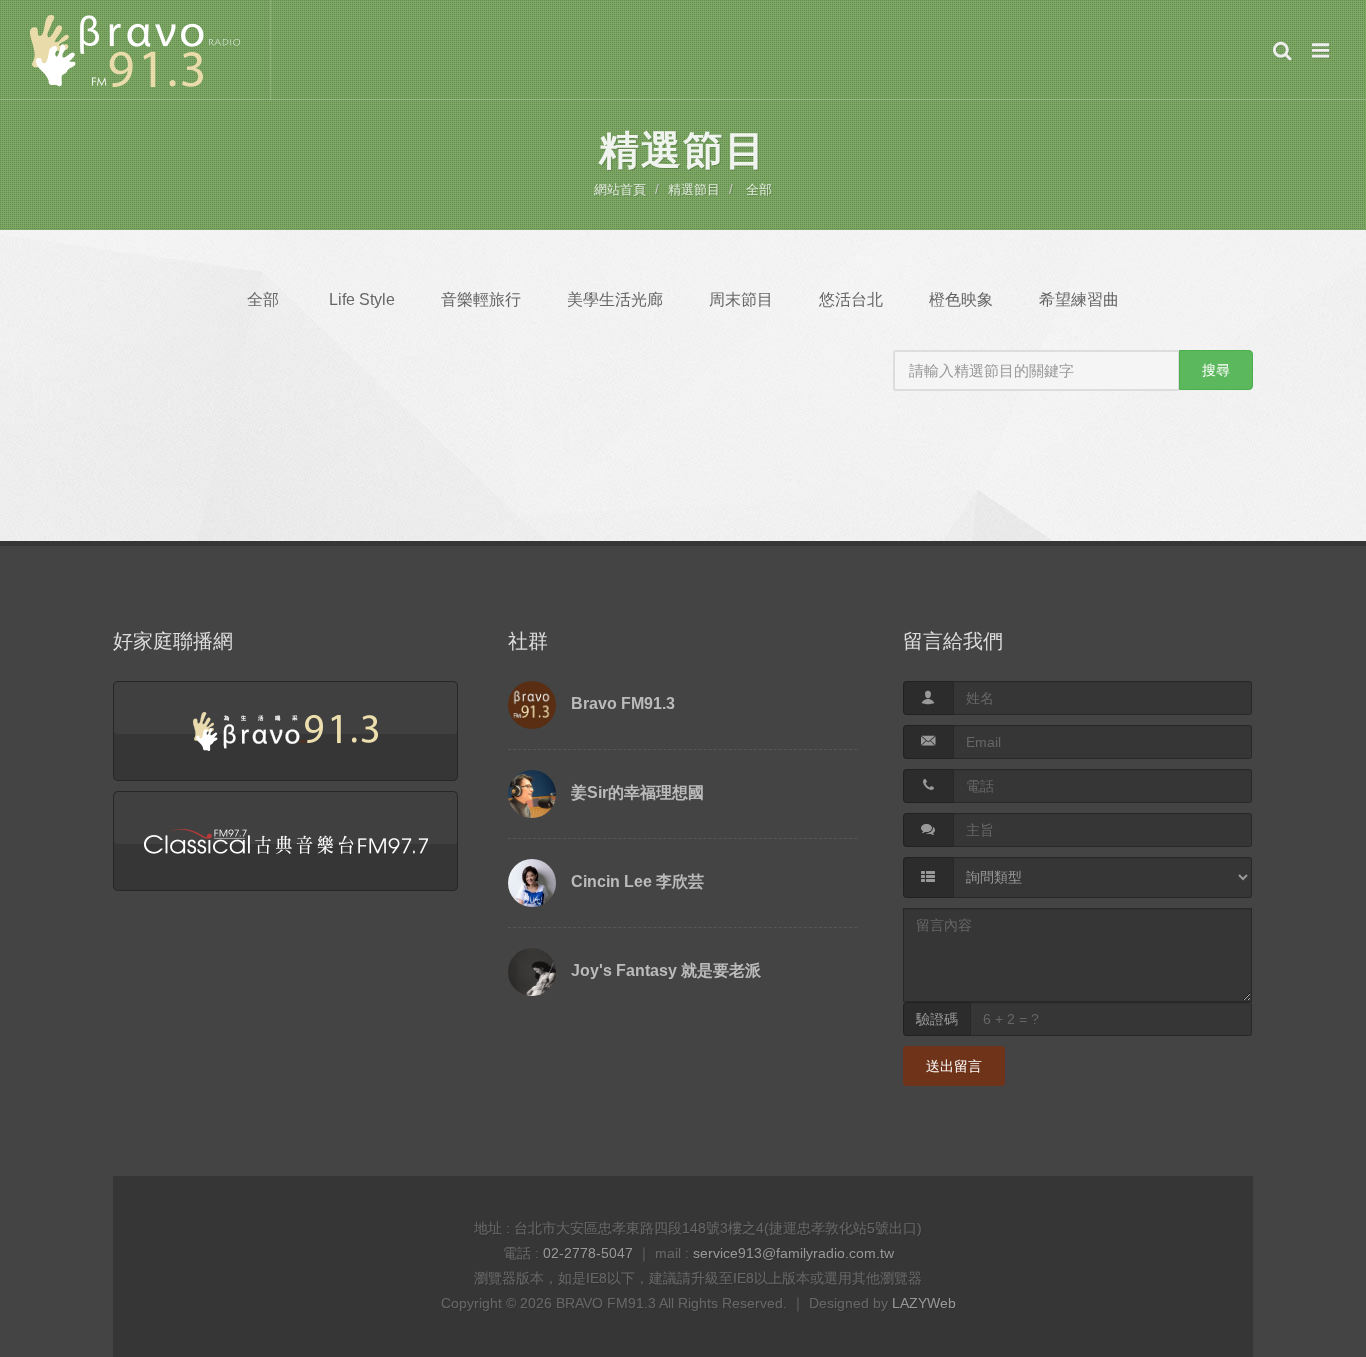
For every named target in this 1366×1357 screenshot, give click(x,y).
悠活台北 (851, 299)
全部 (759, 189)
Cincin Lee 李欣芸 (637, 881)
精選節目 (694, 189)
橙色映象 (961, 299)
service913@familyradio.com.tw (793, 1253)
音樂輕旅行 (481, 299)
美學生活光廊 (615, 299)
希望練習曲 (1079, 299)
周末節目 (741, 299)
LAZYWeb (924, 1303)
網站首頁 (620, 189)
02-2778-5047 (588, 1253)
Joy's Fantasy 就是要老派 (666, 970)
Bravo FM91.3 (623, 703)
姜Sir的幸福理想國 (637, 792)
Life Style (362, 299)
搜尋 (1216, 370)
